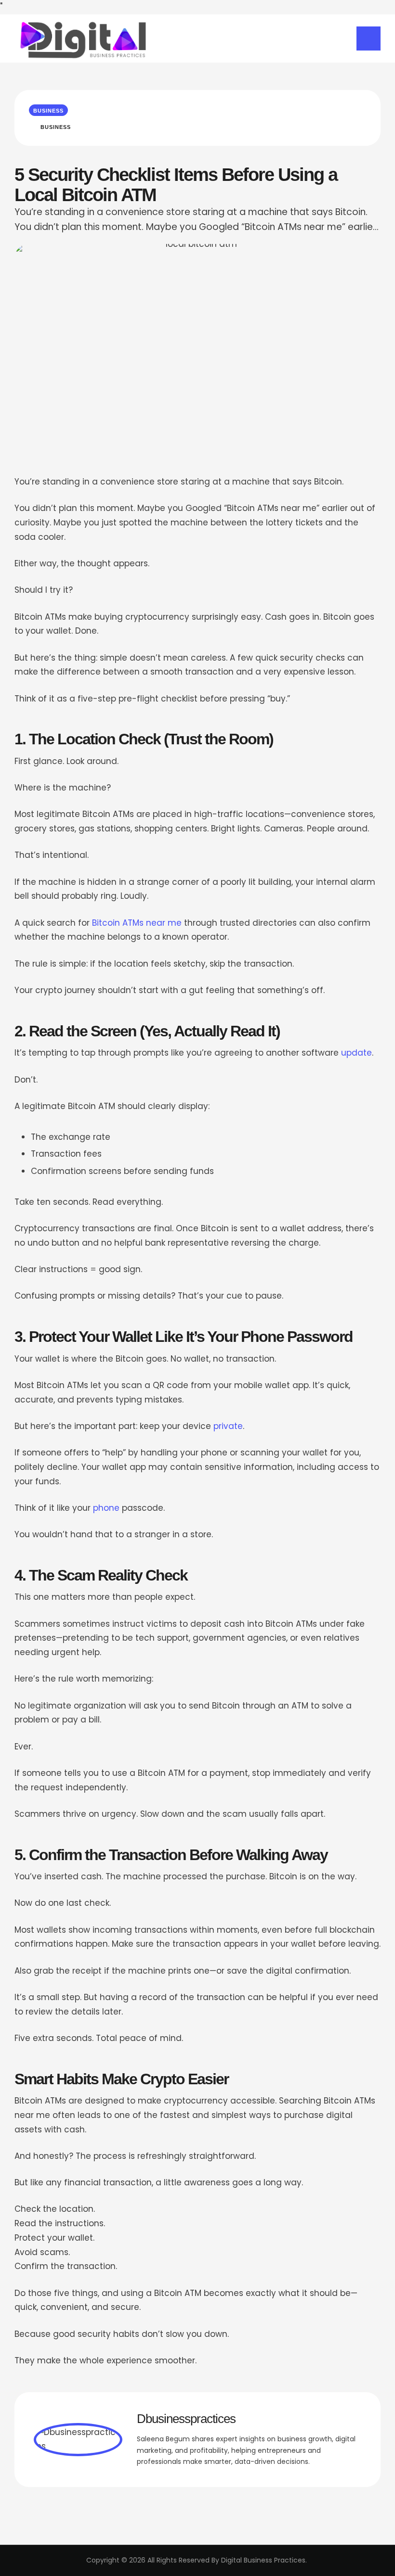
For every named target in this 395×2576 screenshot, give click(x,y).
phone (106, 1508)
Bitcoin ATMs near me (137, 923)
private (228, 1426)
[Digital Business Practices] (82, 38)
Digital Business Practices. (264, 2560)
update (356, 1053)
